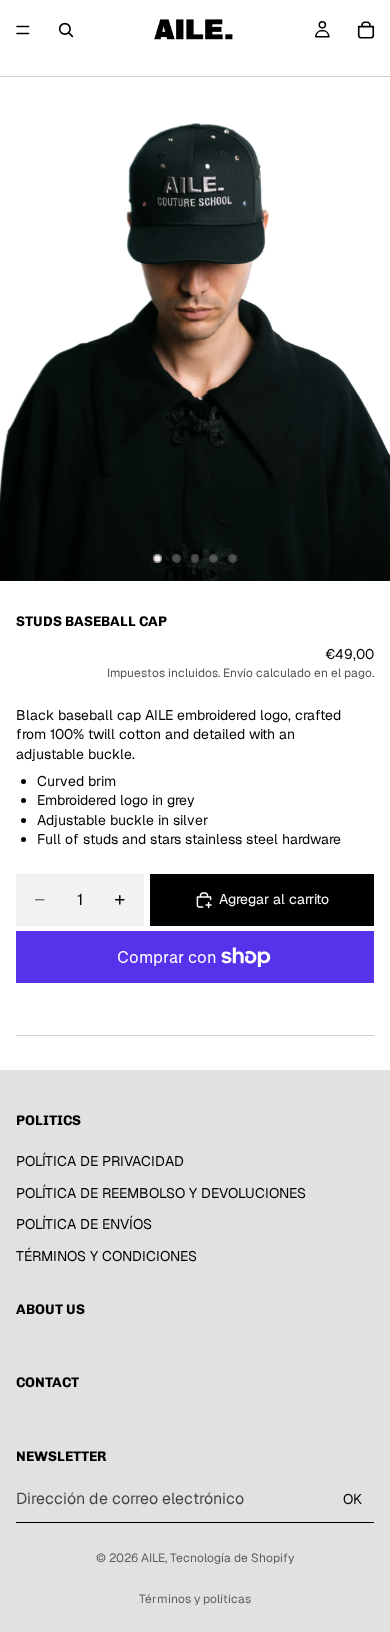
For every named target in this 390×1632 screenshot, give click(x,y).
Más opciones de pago (195, 1002)
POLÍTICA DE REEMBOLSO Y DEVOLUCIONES (161, 1193)
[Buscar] (66, 30)
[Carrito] (366, 30)
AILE (153, 1558)
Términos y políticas (195, 1599)
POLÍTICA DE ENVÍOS (84, 1224)
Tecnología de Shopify (232, 1558)
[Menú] (23, 30)
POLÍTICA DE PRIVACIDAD (100, 1161)
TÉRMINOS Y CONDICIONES (106, 1256)
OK (352, 1499)
